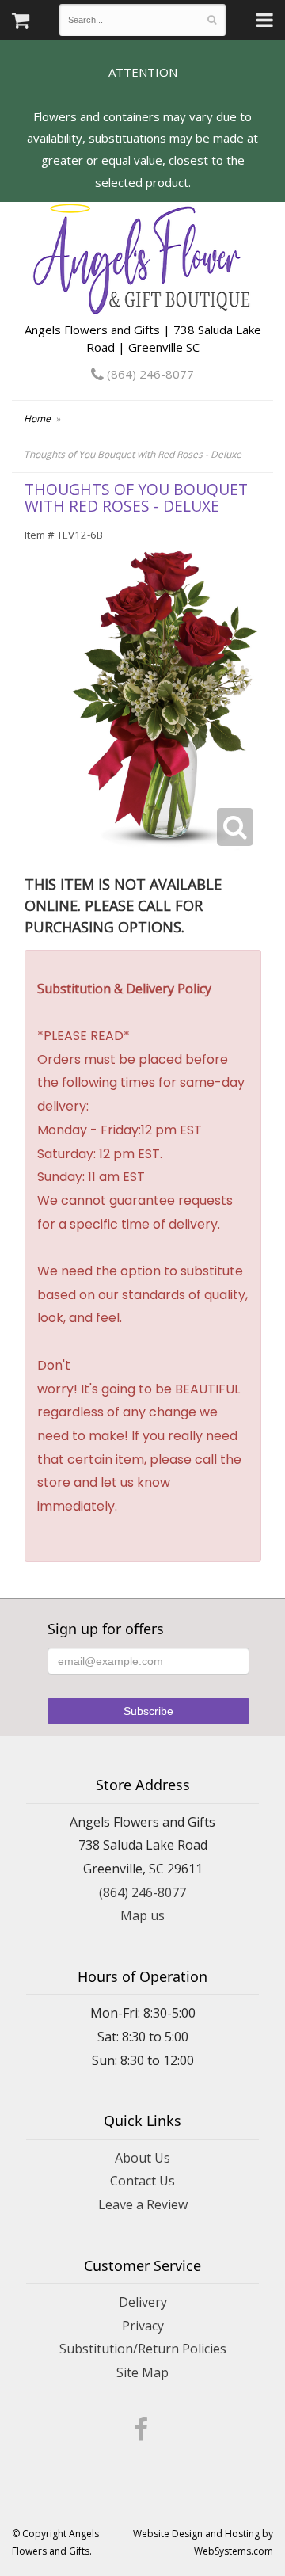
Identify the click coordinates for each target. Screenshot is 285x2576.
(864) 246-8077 (149, 374)
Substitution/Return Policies (143, 2349)
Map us (142, 1915)
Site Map (142, 2372)
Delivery (143, 2302)
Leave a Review (143, 2204)
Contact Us (142, 2181)
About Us (142, 2158)
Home (37, 419)
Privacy (143, 2326)
